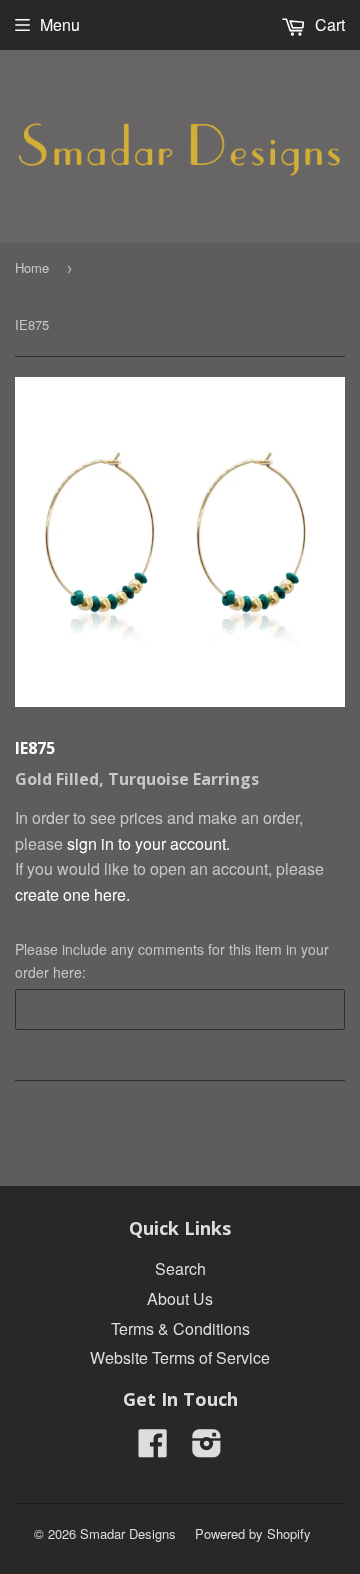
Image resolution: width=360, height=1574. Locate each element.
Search (180, 1268)
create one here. (72, 894)
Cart (328, 24)
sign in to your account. (148, 843)
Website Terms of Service (180, 1357)
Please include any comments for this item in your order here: (172, 960)
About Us (180, 1298)
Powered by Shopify (253, 1533)
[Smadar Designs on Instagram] (207, 1448)
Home (32, 267)
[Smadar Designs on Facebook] (153, 1448)
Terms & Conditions (180, 1328)
